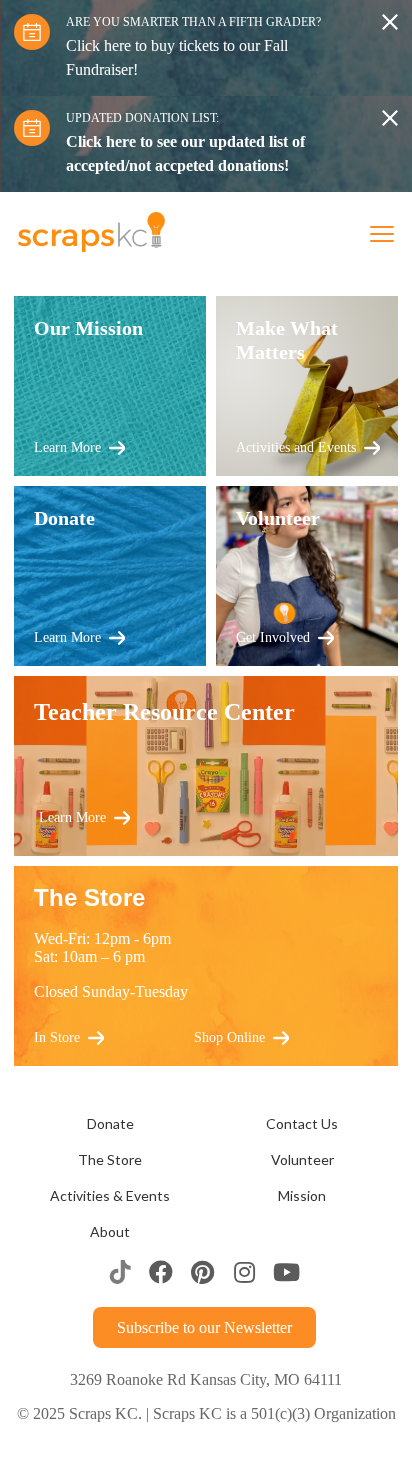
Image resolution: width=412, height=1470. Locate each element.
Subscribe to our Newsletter (204, 1327)
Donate (110, 1124)
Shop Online (229, 1037)
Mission (302, 1196)
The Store (110, 1160)
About (110, 1232)
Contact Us (302, 1124)
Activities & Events (110, 1196)
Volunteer (302, 1160)
